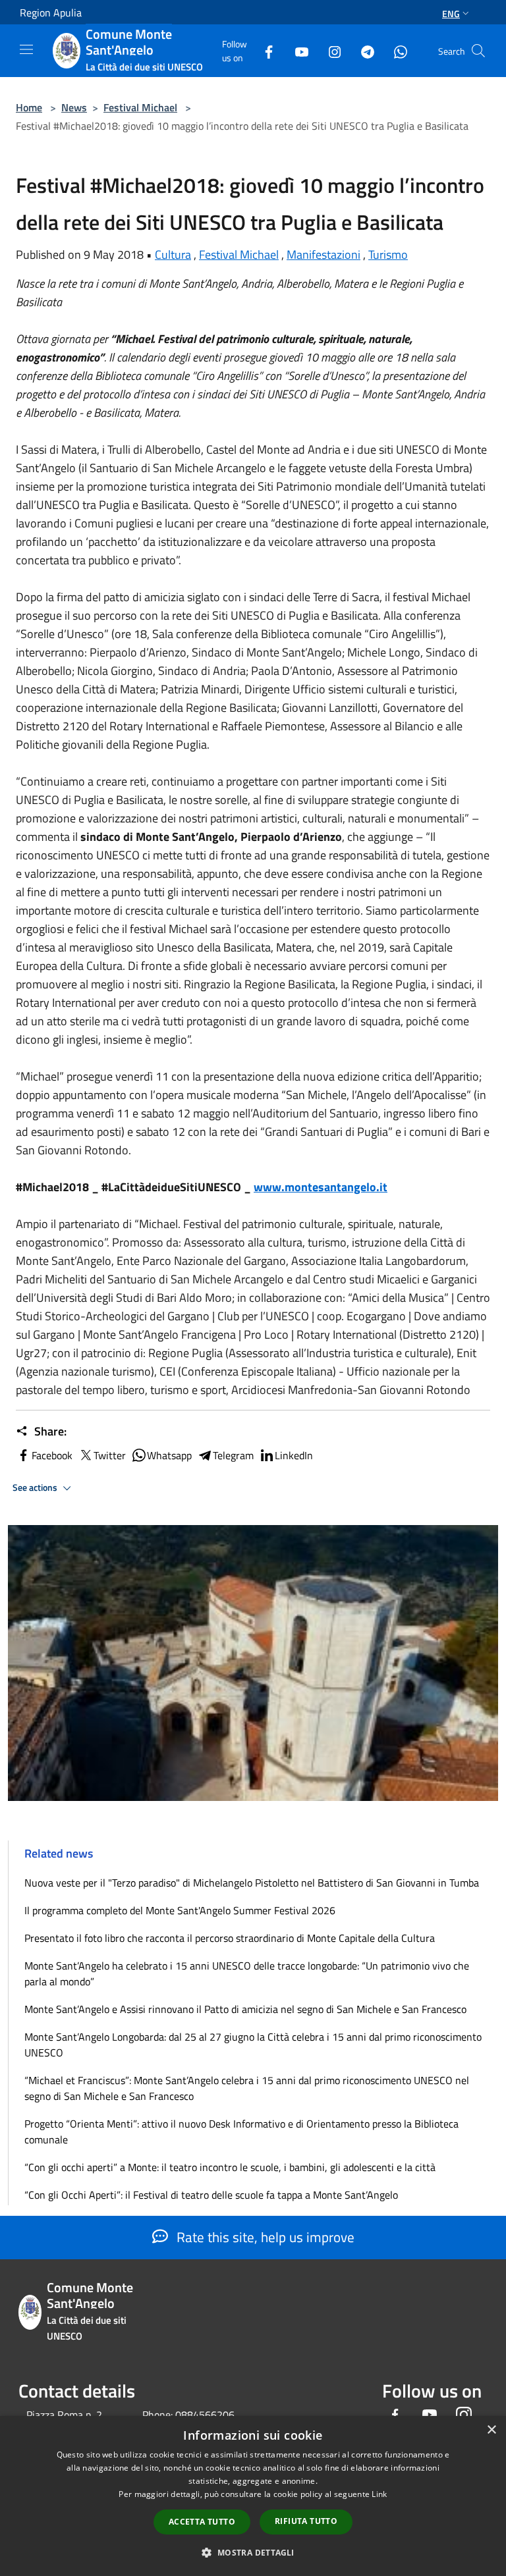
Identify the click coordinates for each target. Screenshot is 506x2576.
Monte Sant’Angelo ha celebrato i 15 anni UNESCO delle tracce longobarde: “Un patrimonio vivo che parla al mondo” (247, 1973)
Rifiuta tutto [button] (306, 2521)
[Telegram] (362, 50)
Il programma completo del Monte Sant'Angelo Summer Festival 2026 (180, 1910)
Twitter (110, 1455)
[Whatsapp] (395, 50)
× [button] (491, 2430)
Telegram (233, 1455)
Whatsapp (169, 1455)
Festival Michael (140, 107)
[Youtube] (296, 50)
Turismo (388, 255)
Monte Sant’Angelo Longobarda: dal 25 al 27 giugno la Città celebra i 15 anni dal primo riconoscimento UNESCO (253, 2045)
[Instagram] (329, 50)
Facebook (52, 1455)
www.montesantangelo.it (321, 1187)
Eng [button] (451, 13)
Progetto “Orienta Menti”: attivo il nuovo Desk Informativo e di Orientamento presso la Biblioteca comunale (241, 2132)
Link (379, 2494)
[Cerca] (478, 51)
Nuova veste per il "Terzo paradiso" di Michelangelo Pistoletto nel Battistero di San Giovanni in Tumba (252, 1883)
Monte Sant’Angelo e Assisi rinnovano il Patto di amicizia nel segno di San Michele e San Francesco (245, 2009)
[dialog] (253, 2496)
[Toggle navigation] (26, 49)
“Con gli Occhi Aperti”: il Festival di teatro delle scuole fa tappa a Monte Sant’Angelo (211, 2195)
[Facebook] (264, 50)
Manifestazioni (323, 255)
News (74, 107)
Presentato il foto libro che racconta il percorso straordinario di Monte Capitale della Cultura (230, 1938)
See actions (36, 1488)
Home (29, 107)
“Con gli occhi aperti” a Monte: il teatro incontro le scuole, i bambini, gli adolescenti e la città (230, 2167)
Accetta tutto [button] (202, 2522)
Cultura (173, 255)
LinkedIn (294, 1455)
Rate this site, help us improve (264, 2237)
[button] (253, 2552)
